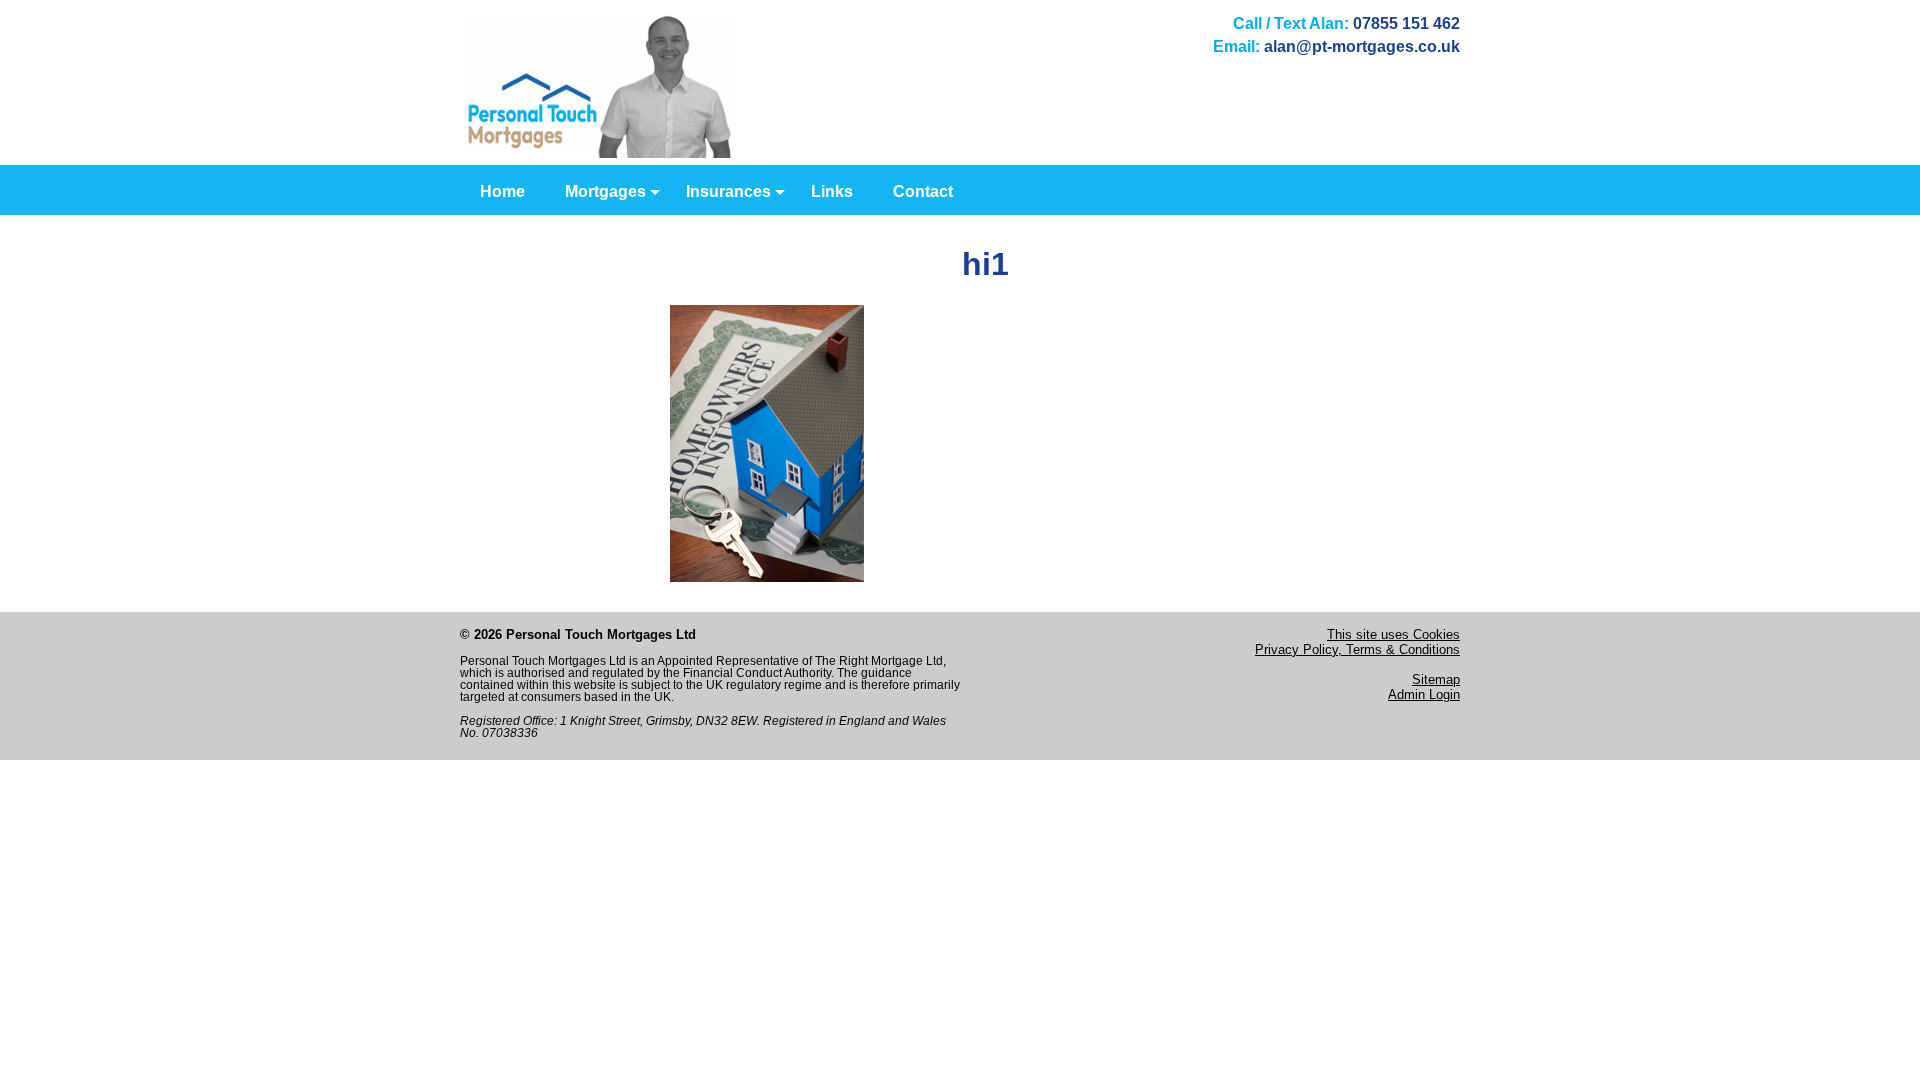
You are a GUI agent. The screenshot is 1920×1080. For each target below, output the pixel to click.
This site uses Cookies (1393, 634)
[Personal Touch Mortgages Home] (598, 152)
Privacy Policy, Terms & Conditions (1357, 649)
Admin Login (1424, 694)
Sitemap (1436, 679)
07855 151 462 (1406, 23)
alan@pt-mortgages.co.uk (1362, 46)
